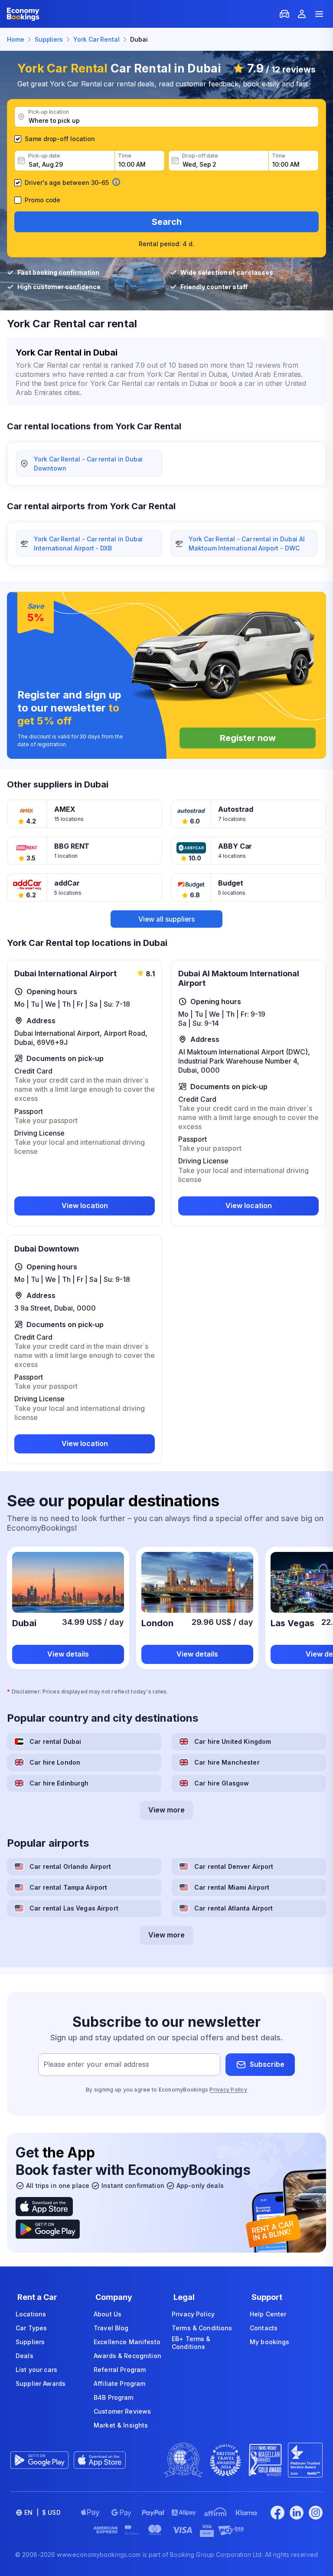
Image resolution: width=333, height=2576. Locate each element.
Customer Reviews (122, 2411)
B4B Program (114, 2397)
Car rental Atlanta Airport (234, 1908)
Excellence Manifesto (127, 2342)
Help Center (268, 2314)
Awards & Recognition (127, 2356)
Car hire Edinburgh (59, 1783)
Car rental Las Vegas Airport (74, 1908)
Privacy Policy (228, 2090)
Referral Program (120, 2370)
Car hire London (55, 1762)
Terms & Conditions (202, 2328)
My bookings (270, 2342)
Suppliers (30, 2342)
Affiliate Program (119, 2383)
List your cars (36, 2370)
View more (166, 1810)
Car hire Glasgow (222, 1783)
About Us (108, 2314)
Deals (24, 2356)
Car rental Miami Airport (232, 1887)
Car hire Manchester (227, 1762)
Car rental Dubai (55, 1741)
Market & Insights (121, 2425)
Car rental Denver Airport (234, 1866)
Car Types (31, 2328)
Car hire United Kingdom (233, 1741)
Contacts (264, 2328)
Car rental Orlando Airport (70, 1866)
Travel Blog (111, 2328)
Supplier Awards (41, 2383)
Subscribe (267, 2064)
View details (68, 1654)
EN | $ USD (42, 2512)
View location (85, 1206)
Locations (31, 2314)
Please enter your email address (96, 2064)
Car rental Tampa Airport (68, 1887)
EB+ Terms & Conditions (191, 2343)
